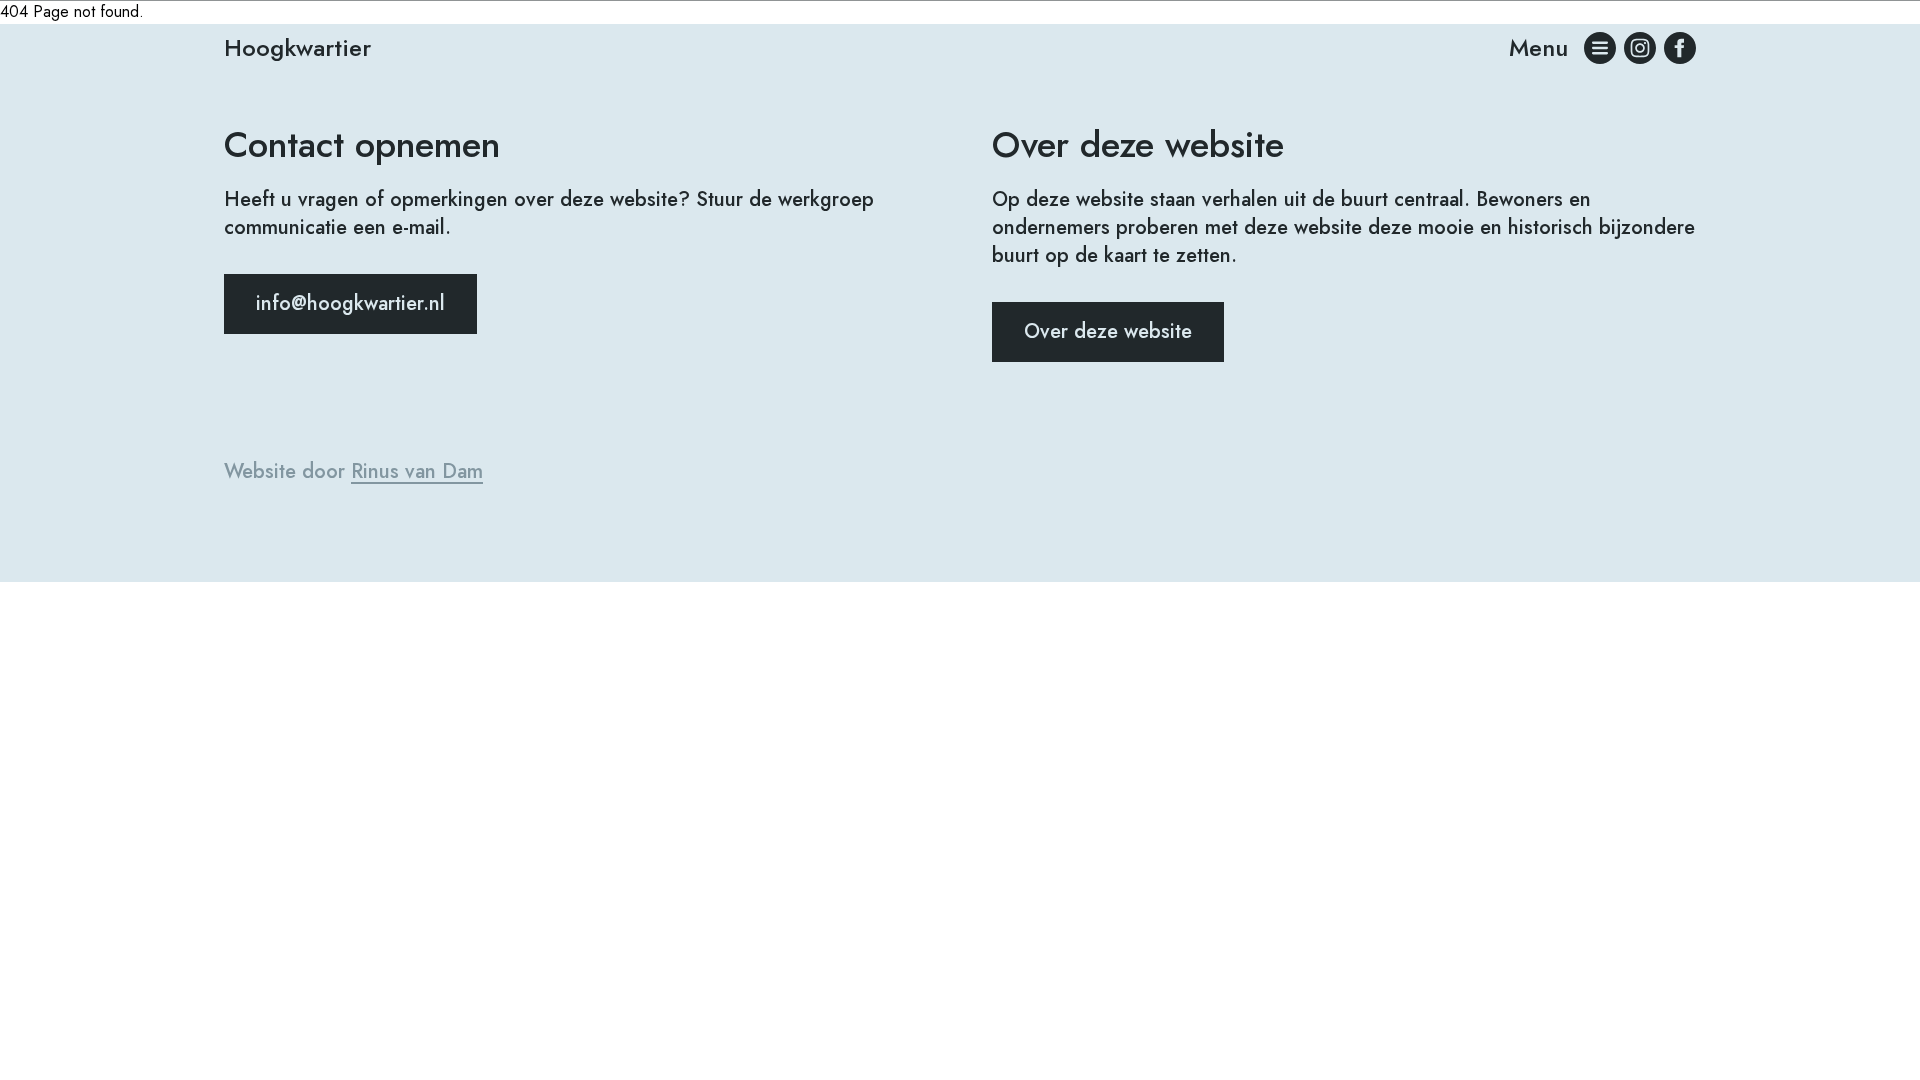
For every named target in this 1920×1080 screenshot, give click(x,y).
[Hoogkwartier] (1680, 48)
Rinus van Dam (417, 471)
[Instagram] (1640, 48)
